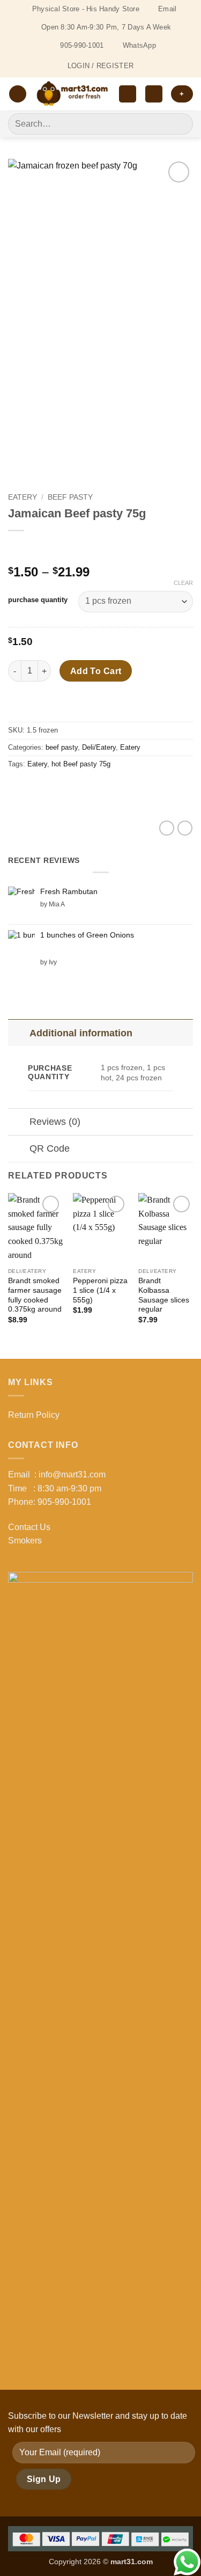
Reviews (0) (55, 1122)
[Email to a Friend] (76, 789)
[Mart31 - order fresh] (73, 94)
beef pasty (70, 497)
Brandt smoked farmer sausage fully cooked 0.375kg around (35, 1295)
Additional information (81, 1033)
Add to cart (96, 671)
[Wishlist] (128, 94)
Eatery (23, 497)
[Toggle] (18, 1033)
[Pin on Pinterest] (95, 789)
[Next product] (17, 548)
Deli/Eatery (99, 747)
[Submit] (180, 124)
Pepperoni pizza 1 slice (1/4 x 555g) (100, 1290)
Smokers (25, 1541)
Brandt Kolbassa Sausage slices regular (164, 1295)
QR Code (50, 1148)
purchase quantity (38, 600)
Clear (183, 583)
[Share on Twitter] (57, 789)
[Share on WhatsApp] (18, 789)
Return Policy (34, 1415)
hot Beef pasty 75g (81, 764)
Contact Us (29, 1527)
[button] (18, 94)
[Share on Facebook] (37, 789)
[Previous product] (39, 548)
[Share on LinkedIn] (114, 789)
